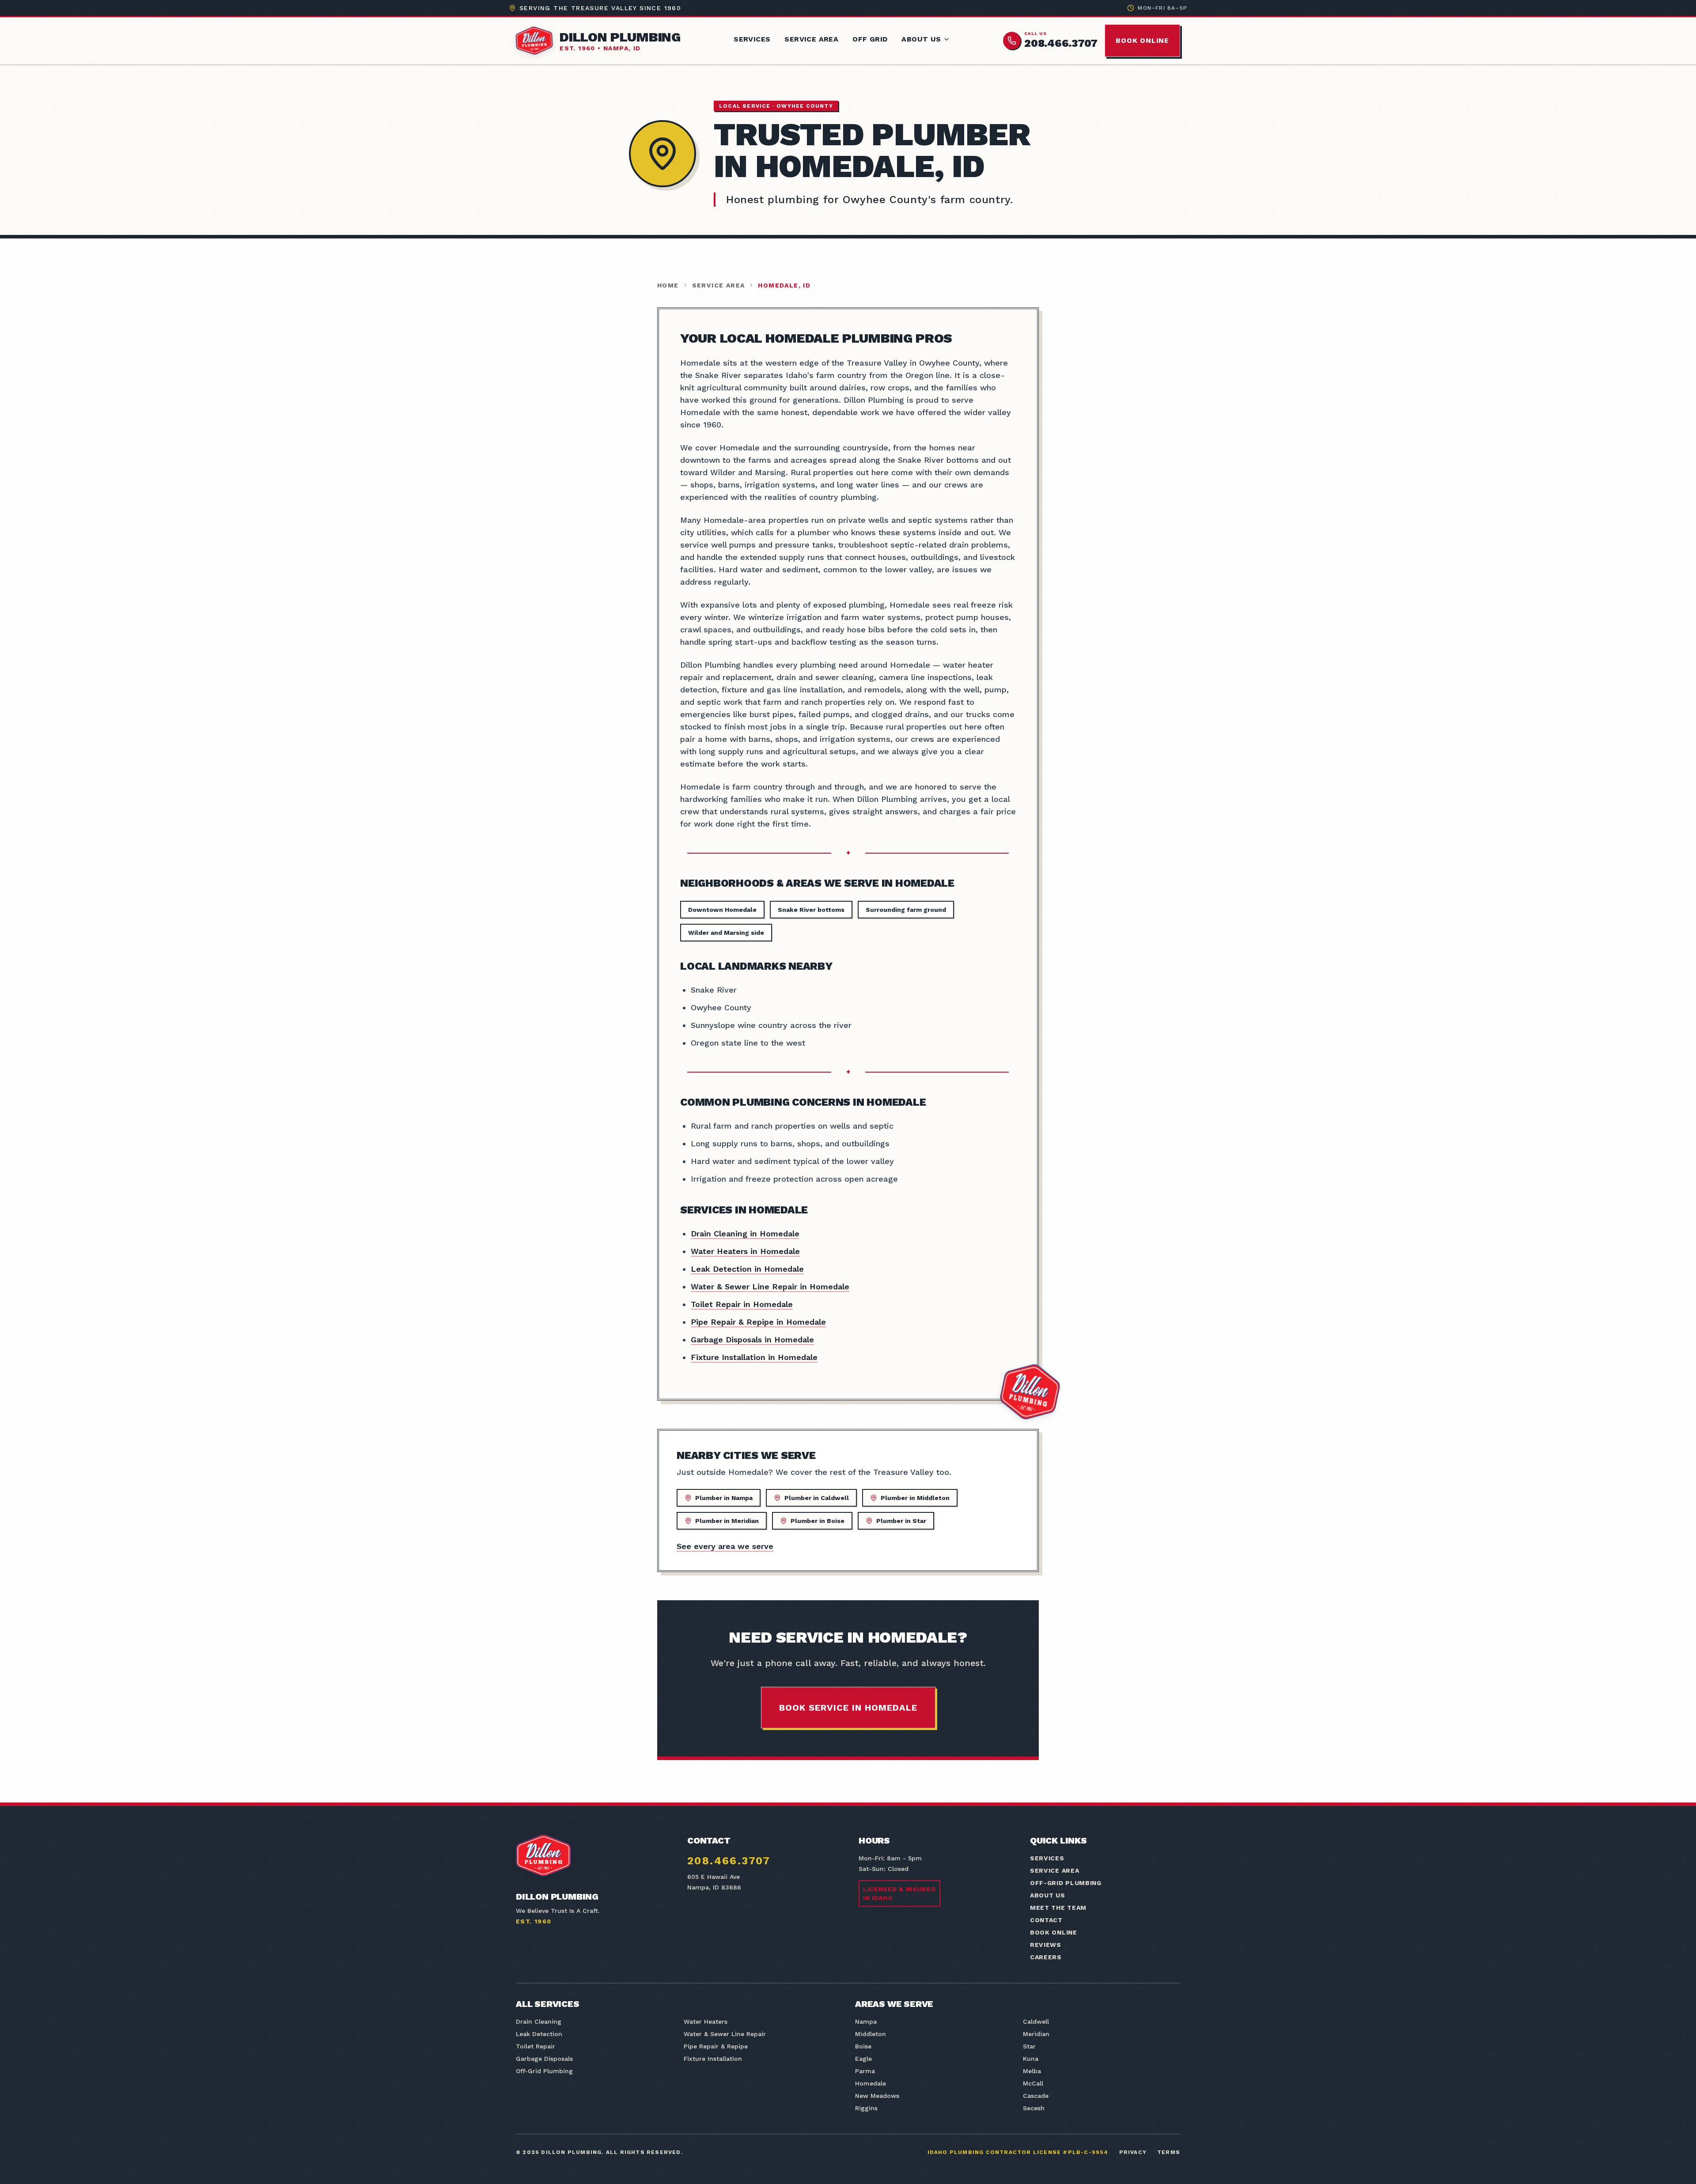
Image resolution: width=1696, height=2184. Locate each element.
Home (668, 285)
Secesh (1034, 2108)
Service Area (811, 39)
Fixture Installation (713, 2059)
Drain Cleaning (539, 2022)
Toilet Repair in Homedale (742, 1304)
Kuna (1031, 2059)
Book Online (1142, 40)
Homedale (871, 2083)
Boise (863, 2046)
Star (1029, 2046)
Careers (1046, 1957)
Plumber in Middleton (915, 1498)
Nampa (866, 2022)
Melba (1032, 2071)
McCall (1033, 2083)
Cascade (1036, 2096)
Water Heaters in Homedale (745, 1251)
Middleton (871, 2034)
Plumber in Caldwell (817, 1498)
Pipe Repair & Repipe (716, 2046)
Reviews (1046, 1945)
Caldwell (1036, 2022)
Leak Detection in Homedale (747, 1269)
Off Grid (870, 39)
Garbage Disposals (544, 2059)
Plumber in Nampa (724, 1498)
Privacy (1133, 2152)
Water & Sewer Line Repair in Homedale (770, 1287)
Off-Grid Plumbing (1066, 1883)
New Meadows (877, 2096)
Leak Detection (539, 2034)
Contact (1046, 1920)
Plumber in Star (901, 1521)
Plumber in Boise (818, 1521)
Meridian (1036, 2034)
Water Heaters (706, 2022)
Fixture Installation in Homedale (754, 1357)
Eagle (863, 2059)
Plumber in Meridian (727, 1521)
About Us (921, 39)
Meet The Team (1058, 1908)
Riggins (866, 2108)
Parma (865, 2071)
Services (752, 39)
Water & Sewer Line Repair (725, 2034)
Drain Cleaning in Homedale (745, 1234)
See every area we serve (725, 1546)
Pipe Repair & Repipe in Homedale (758, 1322)
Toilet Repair (536, 2046)
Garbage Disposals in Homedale (752, 1339)
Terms (1169, 2152)
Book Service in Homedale (848, 1708)
